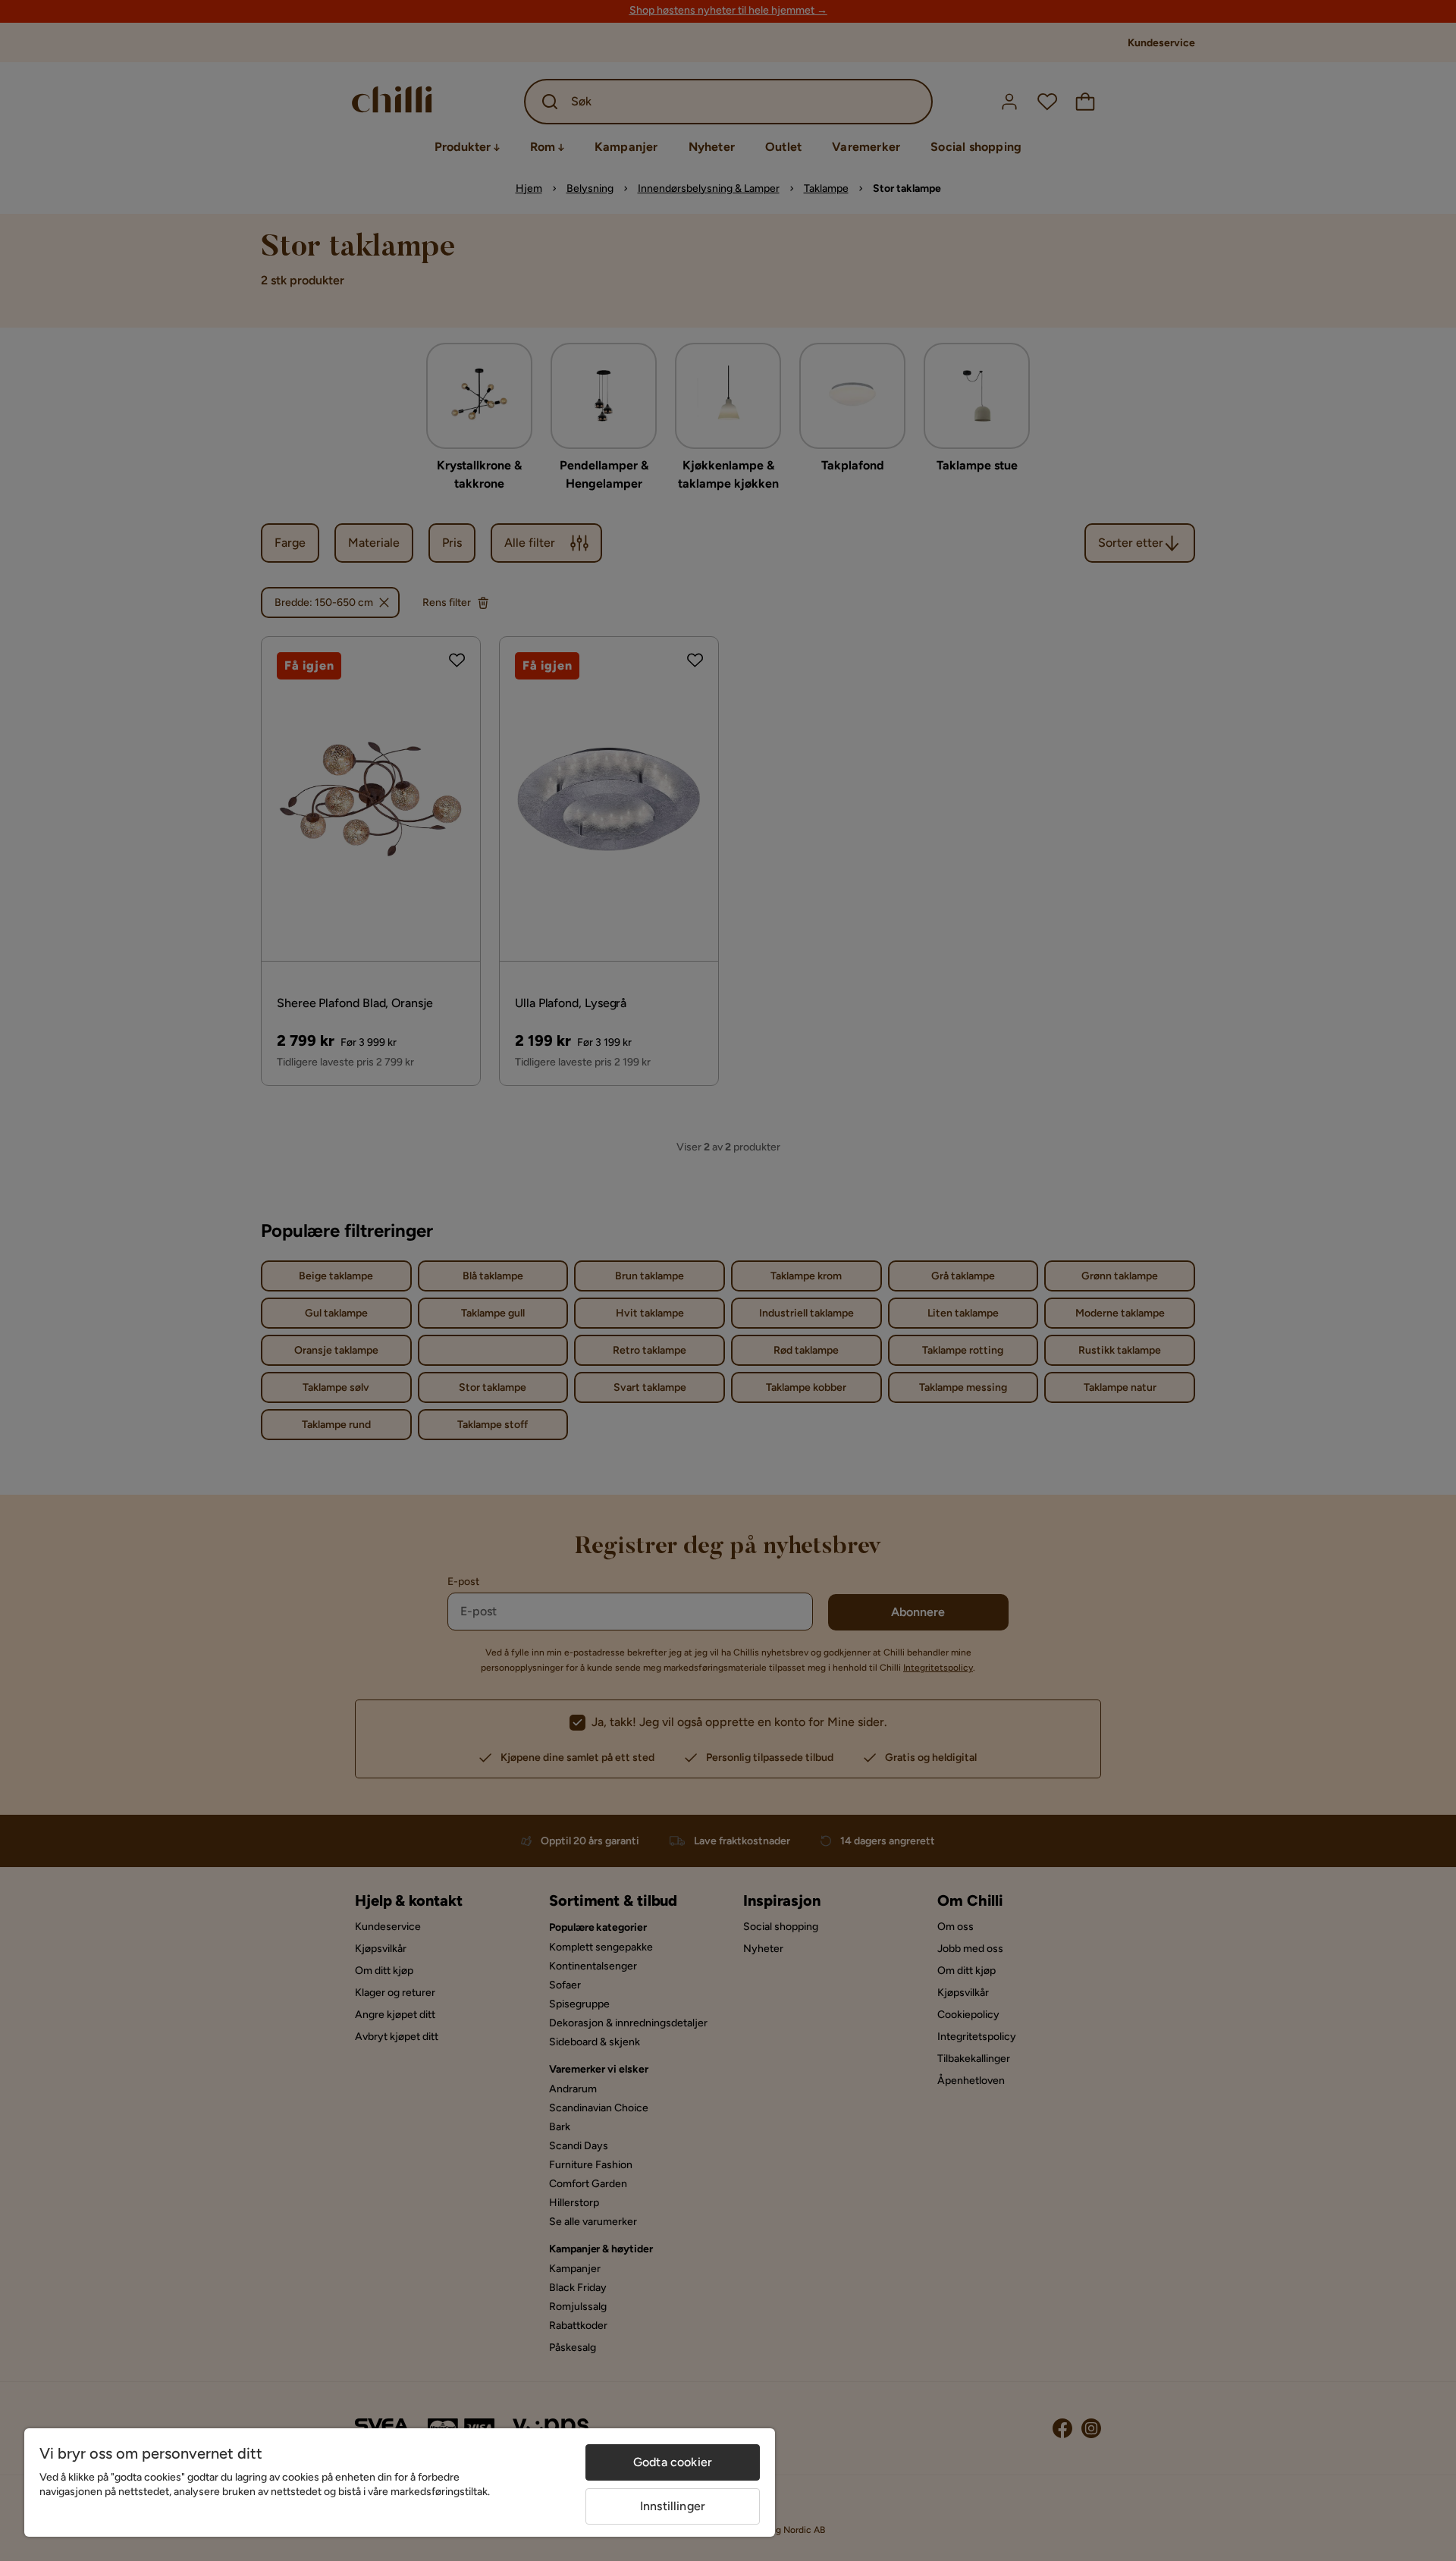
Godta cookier (673, 2462)
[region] (400, 2483)
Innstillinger (673, 2506)
